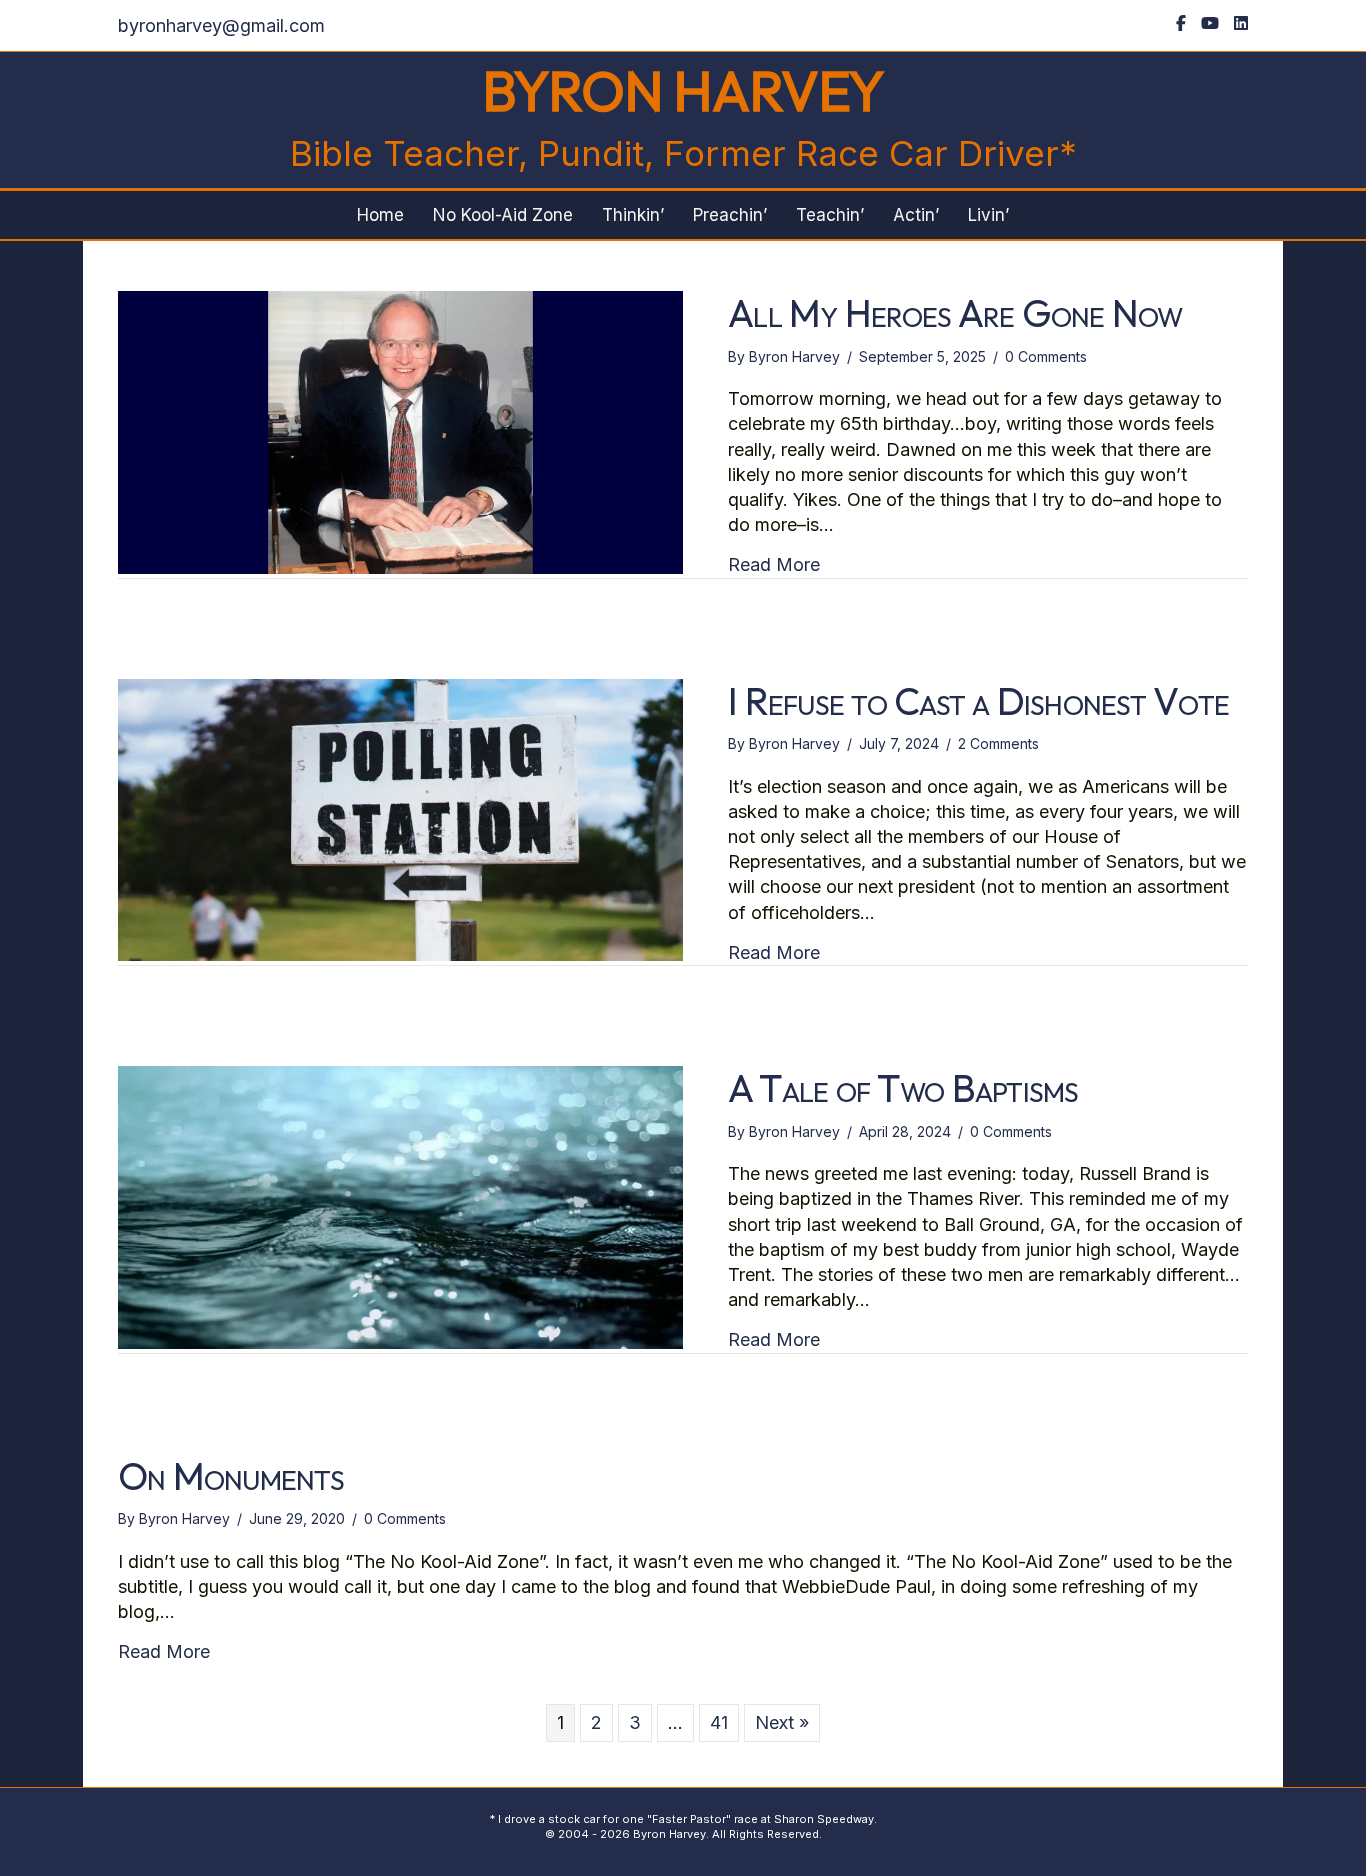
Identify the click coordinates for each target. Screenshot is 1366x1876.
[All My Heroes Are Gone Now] (400, 430)
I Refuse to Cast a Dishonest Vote (978, 701)
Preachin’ (730, 215)
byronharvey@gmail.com (221, 25)
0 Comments (1046, 356)
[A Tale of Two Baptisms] (400, 1205)
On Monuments (231, 1476)
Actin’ (916, 215)
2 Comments (998, 743)
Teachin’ (830, 215)
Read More (774, 564)
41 (719, 1722)
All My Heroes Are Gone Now (955, 313)
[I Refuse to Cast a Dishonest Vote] (400, 818)
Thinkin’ (633, 215)
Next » (782, 1722)
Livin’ (988, 215)
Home (380, 215)
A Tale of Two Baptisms (903, 1088)
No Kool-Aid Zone (503, 215)
